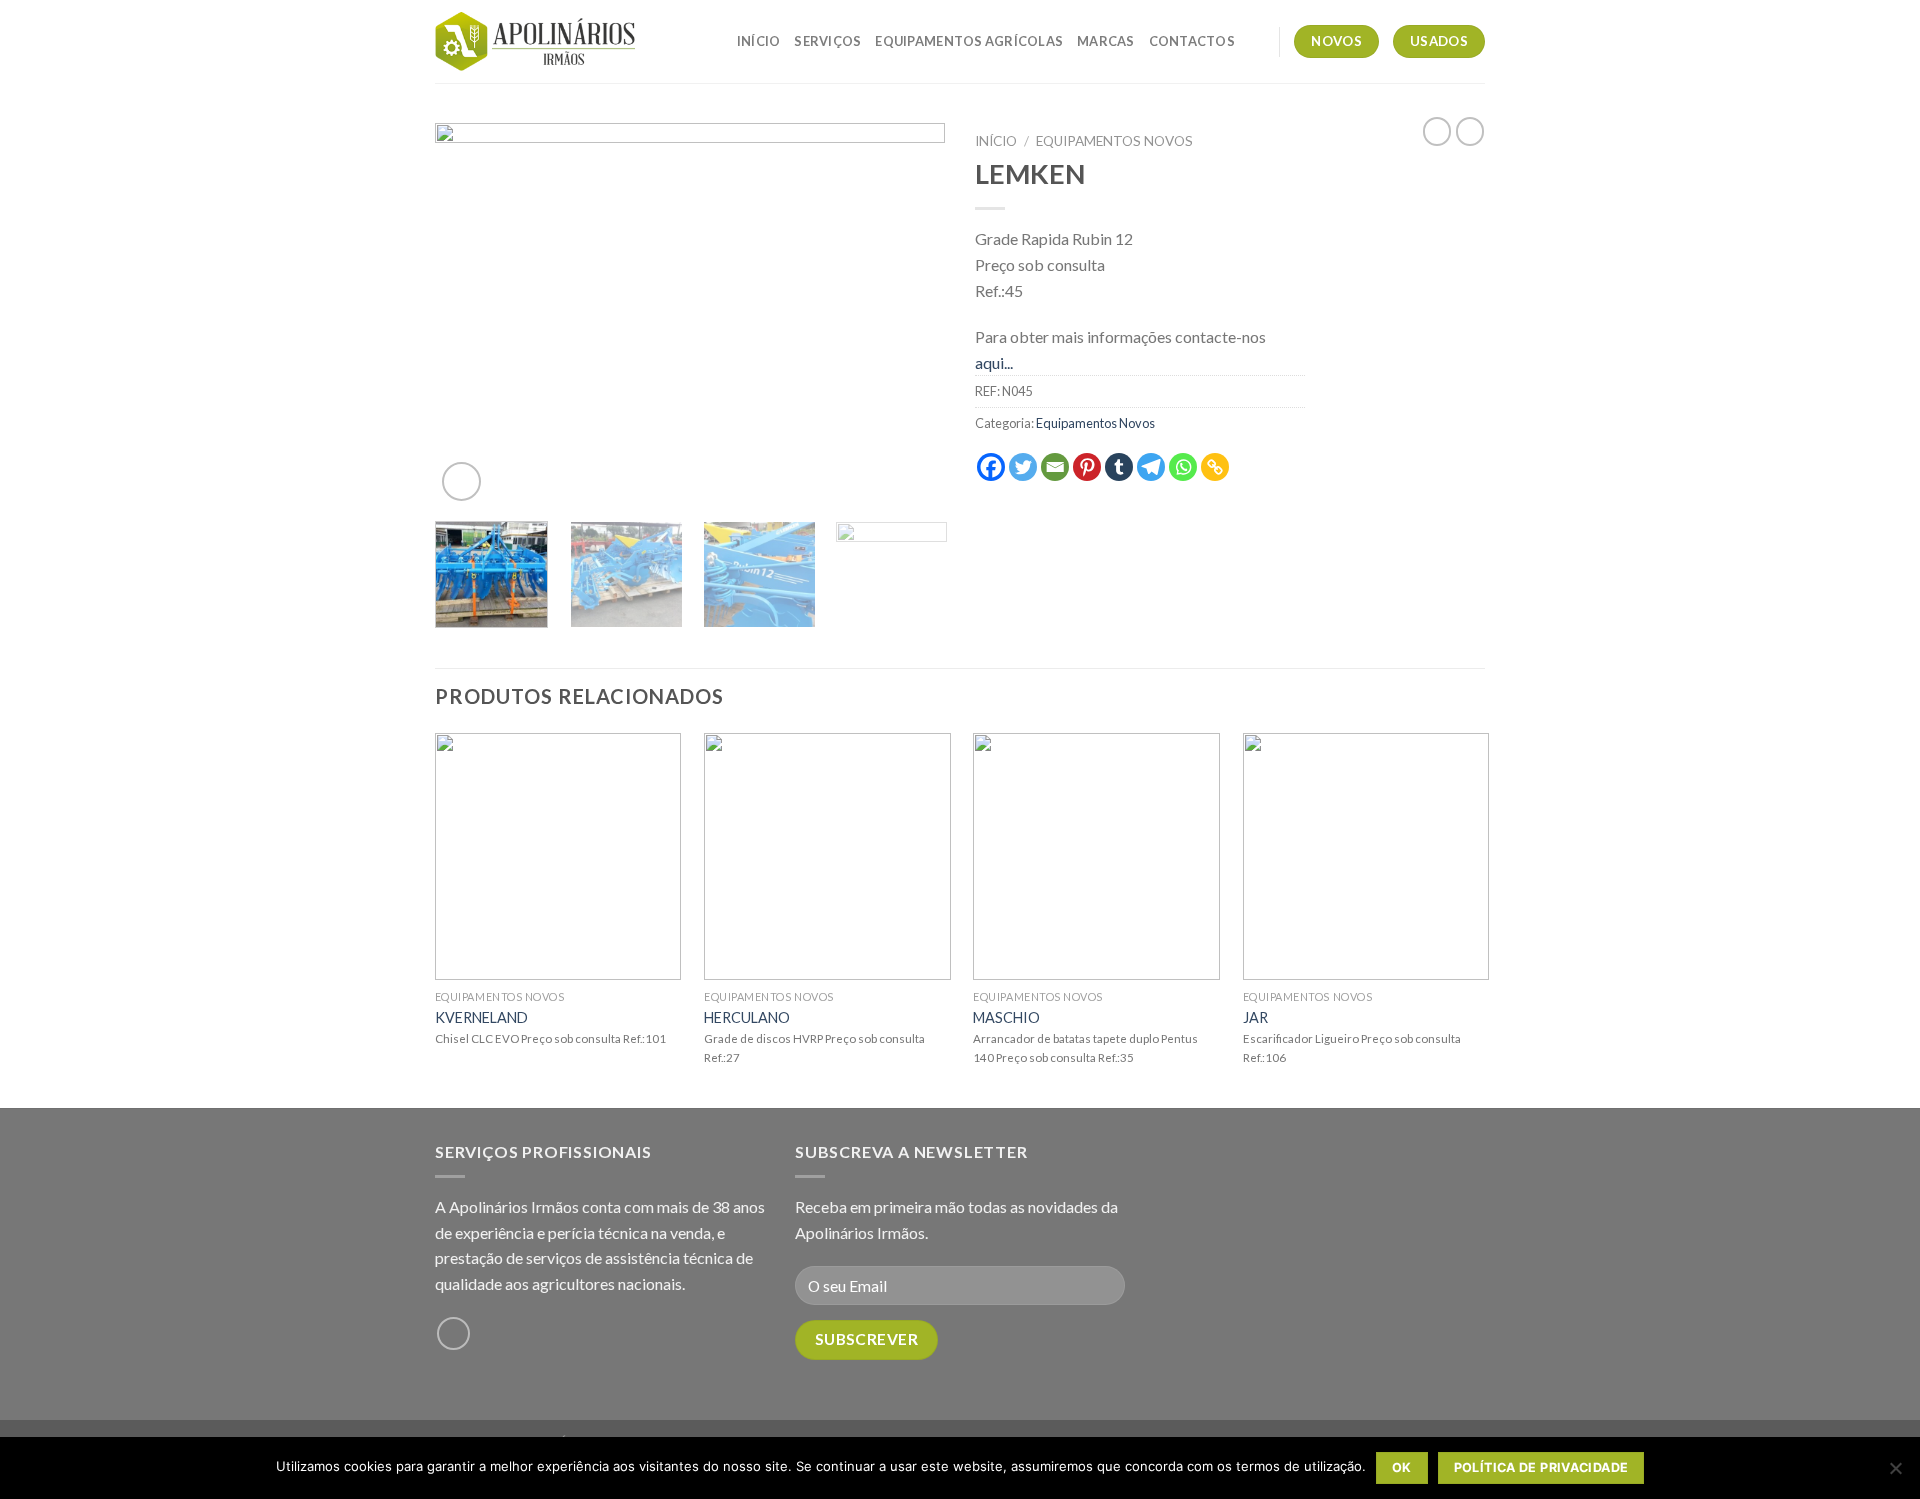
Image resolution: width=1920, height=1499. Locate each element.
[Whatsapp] (1183, 467)
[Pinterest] (1087, 467)
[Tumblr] (1119, 467)
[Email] (1055, 467)
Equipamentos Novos (1114, 141)
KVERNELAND (481, 1017)
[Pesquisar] (1256, 41)
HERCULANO (747, 1017)
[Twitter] (1023, 467)
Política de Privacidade (1541, 1467)
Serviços (827, 41)
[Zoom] (461, 481)
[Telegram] (1151, 467)
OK (1402, 1467)
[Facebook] (991, 467)
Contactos (1192, 41)
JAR (1255, 1017)
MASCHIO (1006, 1017)
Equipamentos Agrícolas (969, 41)
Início (759, 41)
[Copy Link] (1215, 467)
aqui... (994, 362)
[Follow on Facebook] (453, 1333)
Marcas (1106, 41)
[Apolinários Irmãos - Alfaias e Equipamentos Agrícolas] (535, 41)
